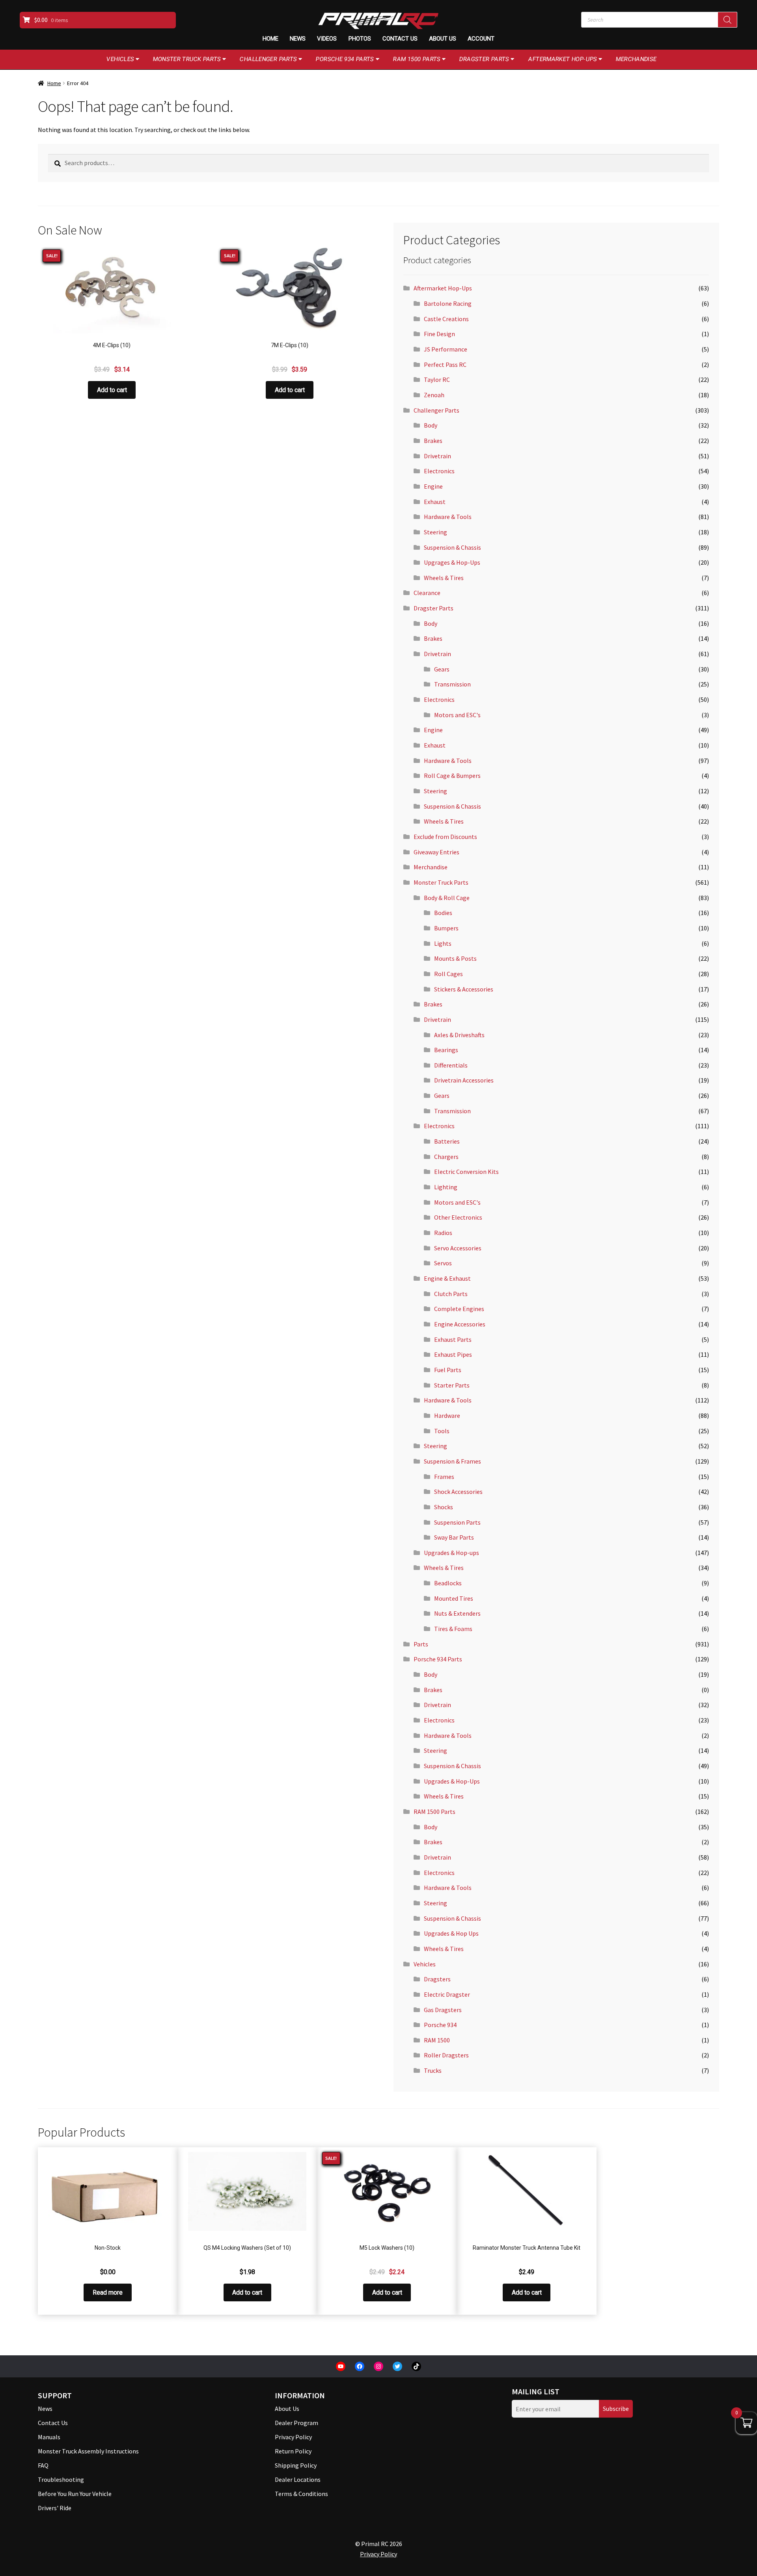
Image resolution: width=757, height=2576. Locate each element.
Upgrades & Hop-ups (451, 1553)
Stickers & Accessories (464, 989)
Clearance (427, 593)
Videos (327, 39)
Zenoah (434, 395)
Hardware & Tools (448, 517)
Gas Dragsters (443, 2010)
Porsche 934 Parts (345, 59)
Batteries (447, 1141)
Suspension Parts (457, 1522)
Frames (444, 1477)
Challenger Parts (268, 59)
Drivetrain (437, 456)
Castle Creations (446, 319)
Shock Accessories (458, 1492)
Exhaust (435, 502)
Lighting (446, 1187)
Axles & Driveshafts (459, 1035)
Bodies (443, 913)
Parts (421, 1644)
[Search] (727, 20)
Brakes (433, 441)
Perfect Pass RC (445, 365)
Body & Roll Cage (447, 898)
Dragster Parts (484, 59)
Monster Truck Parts (187, 59)
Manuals (49, 2437)
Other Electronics (458, 1217)
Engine (433, 486)
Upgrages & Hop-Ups (452, 562)
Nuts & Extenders (457, 1613)
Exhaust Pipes (453, 1354)
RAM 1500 (437, 2040)
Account (481, 39)
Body (431, 425)
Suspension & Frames (452, 1461)
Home (270, 39)
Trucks (433, 2070)
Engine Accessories (460, 1324)
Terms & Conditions (301, 2494)
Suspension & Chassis (452, 547)
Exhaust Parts (453, 1339)
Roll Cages (448, 974)
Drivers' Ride (55, 2508)
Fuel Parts (448, 1370)
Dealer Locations (298, 2479)
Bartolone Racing (448, 303)
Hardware (447, 1415)
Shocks (444, 1507)
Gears (442, 669)
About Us (443, 39)
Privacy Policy (293, 2437)
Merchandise (636, 59)
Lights (443, 943)
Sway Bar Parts (454, 1537)
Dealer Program (296, 2423)
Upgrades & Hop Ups (451, 1933)
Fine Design (439, 334)
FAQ (43, 2465)
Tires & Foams (453, 1629)
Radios (443, 1233)
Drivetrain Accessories (464, 1080)
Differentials (451, 1065)
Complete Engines (459, 1309)
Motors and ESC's (457, 715)
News (298, 39)
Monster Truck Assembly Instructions (88, 2451)
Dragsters (437, 1979)
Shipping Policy (296, 2465)
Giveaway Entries (436, 852)
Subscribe (616, 2409)
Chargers (446, 1157)
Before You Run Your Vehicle (75, 2494)
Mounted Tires (454, 1598)
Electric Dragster (447, 1994)
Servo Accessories (458, 1248)
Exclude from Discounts (445, 837)
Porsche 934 (440, 2025)
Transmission (452, 684)
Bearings (446, 1050)
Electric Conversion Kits (466, 1172)
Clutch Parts (451, 1294)
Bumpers (446, 928)
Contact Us (400, 39)
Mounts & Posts (455, 958)
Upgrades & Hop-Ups (452, 1781)
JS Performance (446, 349)
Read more (108, 2292)
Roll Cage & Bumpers (452, 776)
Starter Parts (452, 1385)
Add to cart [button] (112, 390)
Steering (435, 532)
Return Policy (293, 2451)
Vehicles (120, 59)
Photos (360, 39)
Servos (443, 1263)
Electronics (439, 471)
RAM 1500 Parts (417, 59)
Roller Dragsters (446, 2055)
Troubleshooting (61, 2479)
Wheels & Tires (444, 578)
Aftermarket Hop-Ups (563, 59)
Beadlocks (448, 1583)
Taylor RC (437, 379)
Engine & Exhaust (447, 1278)
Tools (442, 1431)
